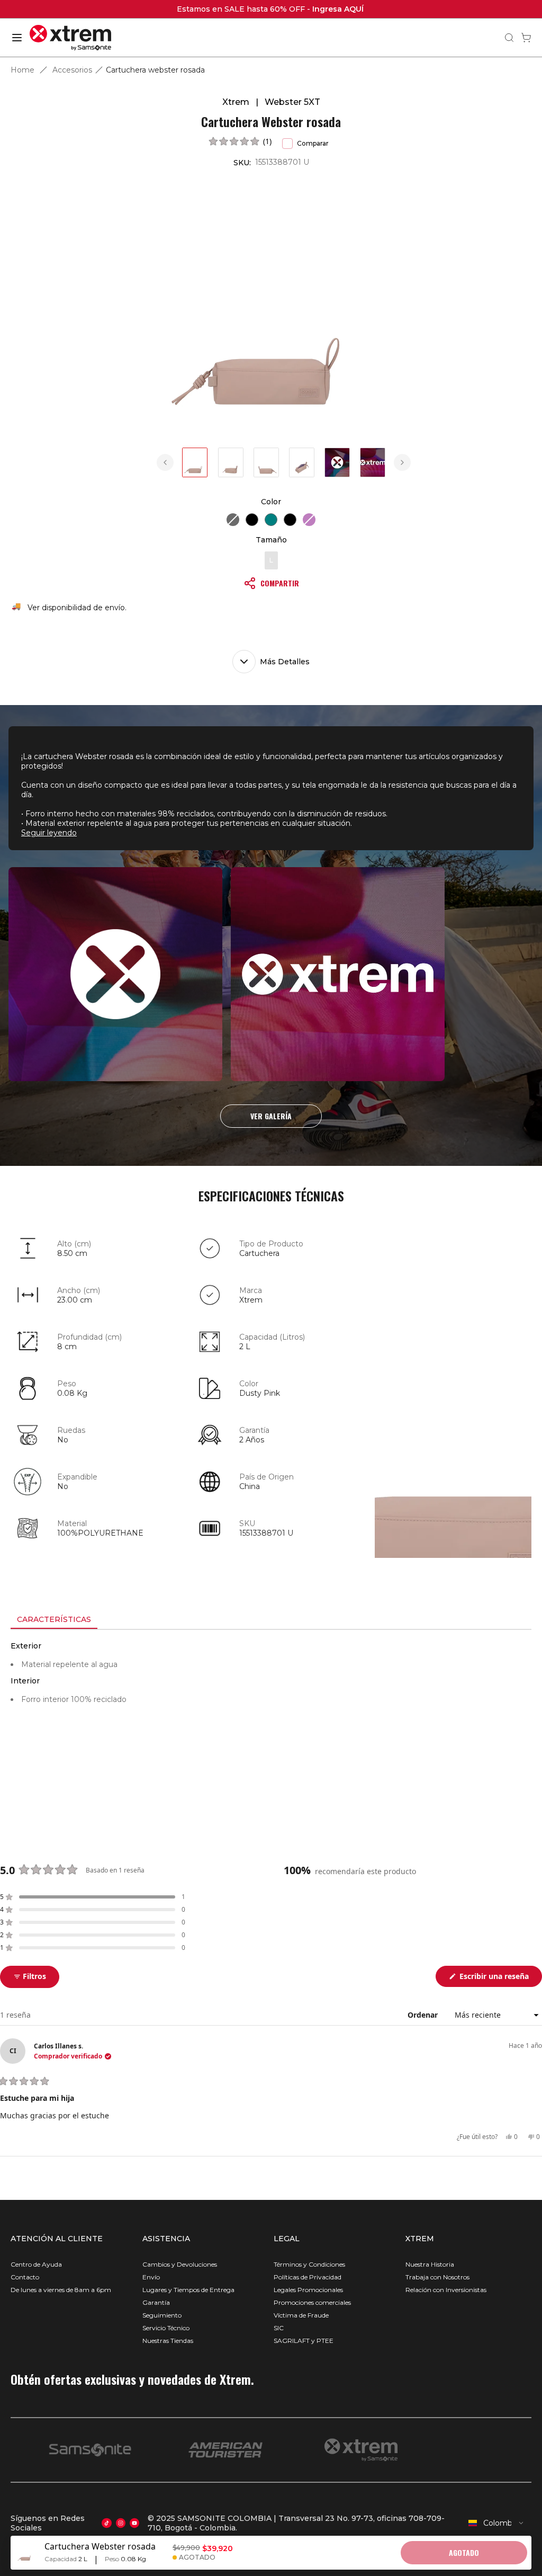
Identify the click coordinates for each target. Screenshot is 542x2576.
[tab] (54, 1620)
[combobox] (496, 2523)
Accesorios (72, 70)
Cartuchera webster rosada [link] (155, 70)
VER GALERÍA (271, 1116)
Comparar (313, 143)
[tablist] (271, 1620)
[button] (240, 141)
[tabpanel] (271, 1725)
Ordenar (424, 2015)
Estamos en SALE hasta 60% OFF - (271, 9)
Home (22, 70)
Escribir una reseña (500, 1979)
